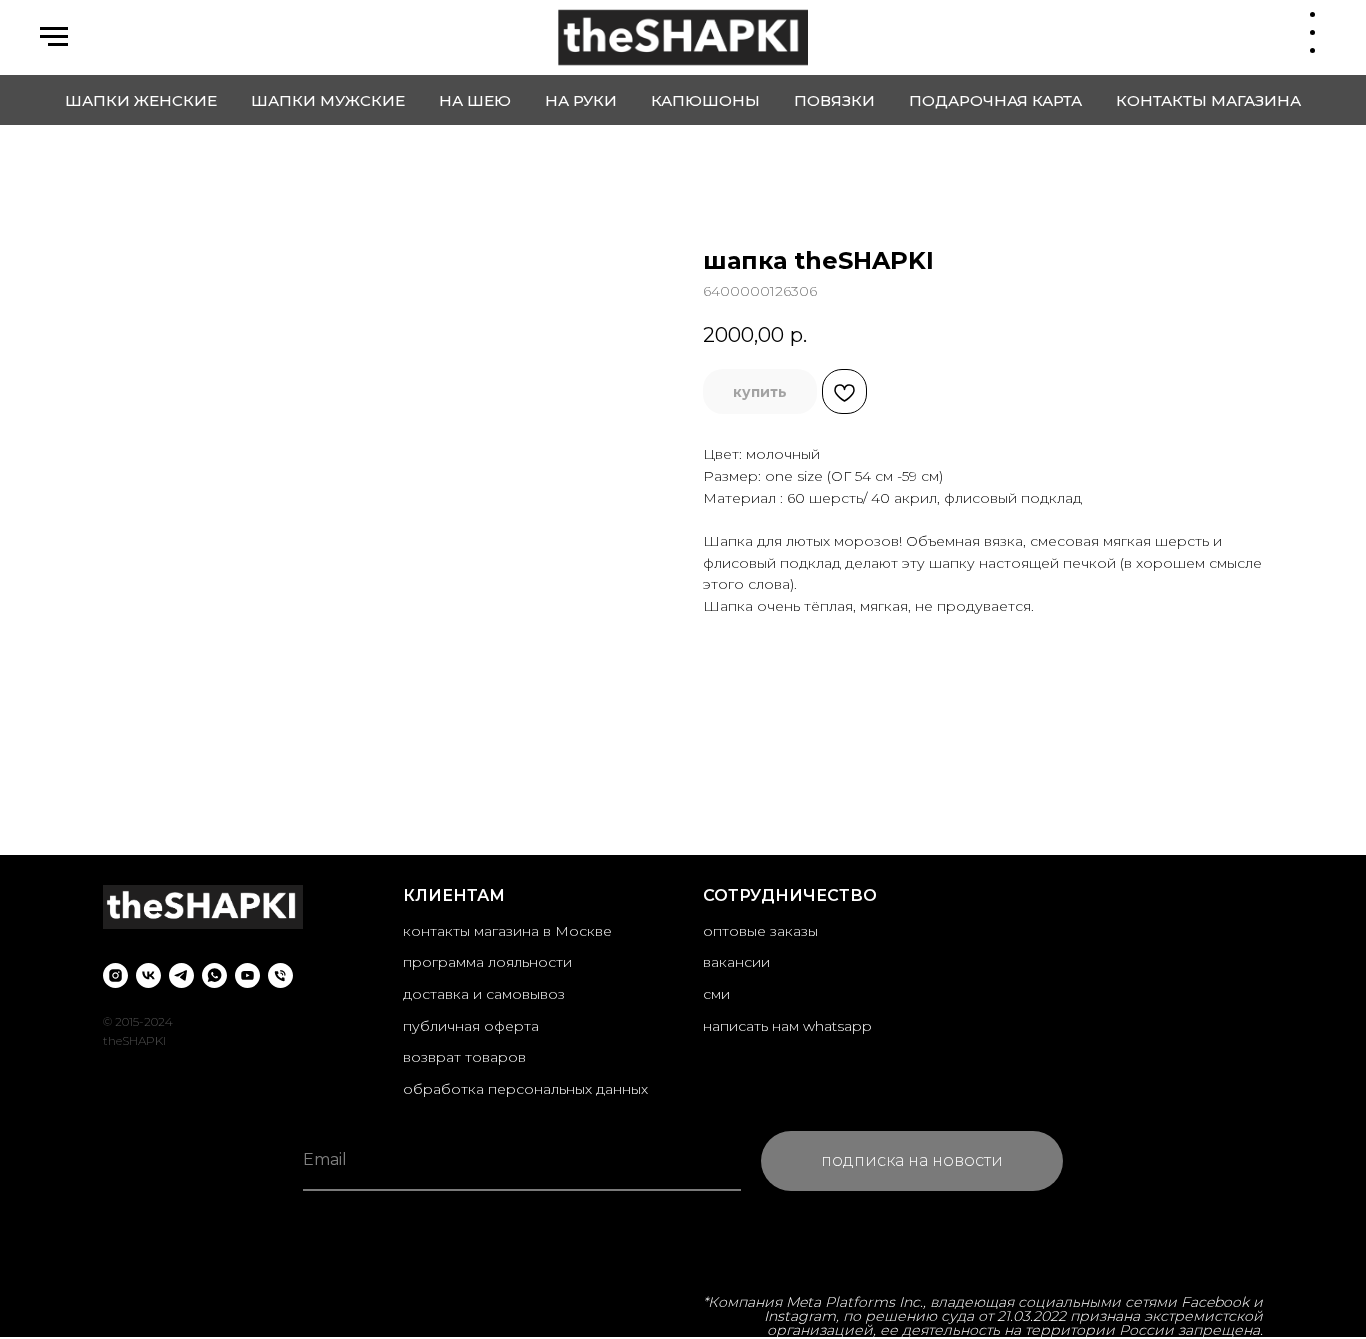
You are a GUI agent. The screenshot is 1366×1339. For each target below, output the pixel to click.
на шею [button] (475, 100)
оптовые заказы (760, 931)
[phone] (280, 975)
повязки (834, 100)
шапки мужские (328, 100)
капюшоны (705, 100)
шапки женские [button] (141, 100)
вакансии (736, 962)
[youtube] (247, 975)
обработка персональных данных (525, 1089)
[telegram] (181, 975)
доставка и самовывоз (484, 994)
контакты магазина (1208, 100)
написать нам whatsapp (787, 1026)
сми (716, 994)
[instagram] (115, 975)
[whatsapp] (214, 975)
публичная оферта (471, 1026)
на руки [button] (581, 100)
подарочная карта (995, 100)
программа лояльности (487, 962)
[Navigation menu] (54, 37)
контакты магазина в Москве (507, 931)
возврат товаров (464, 1057)
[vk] (148, 975)
